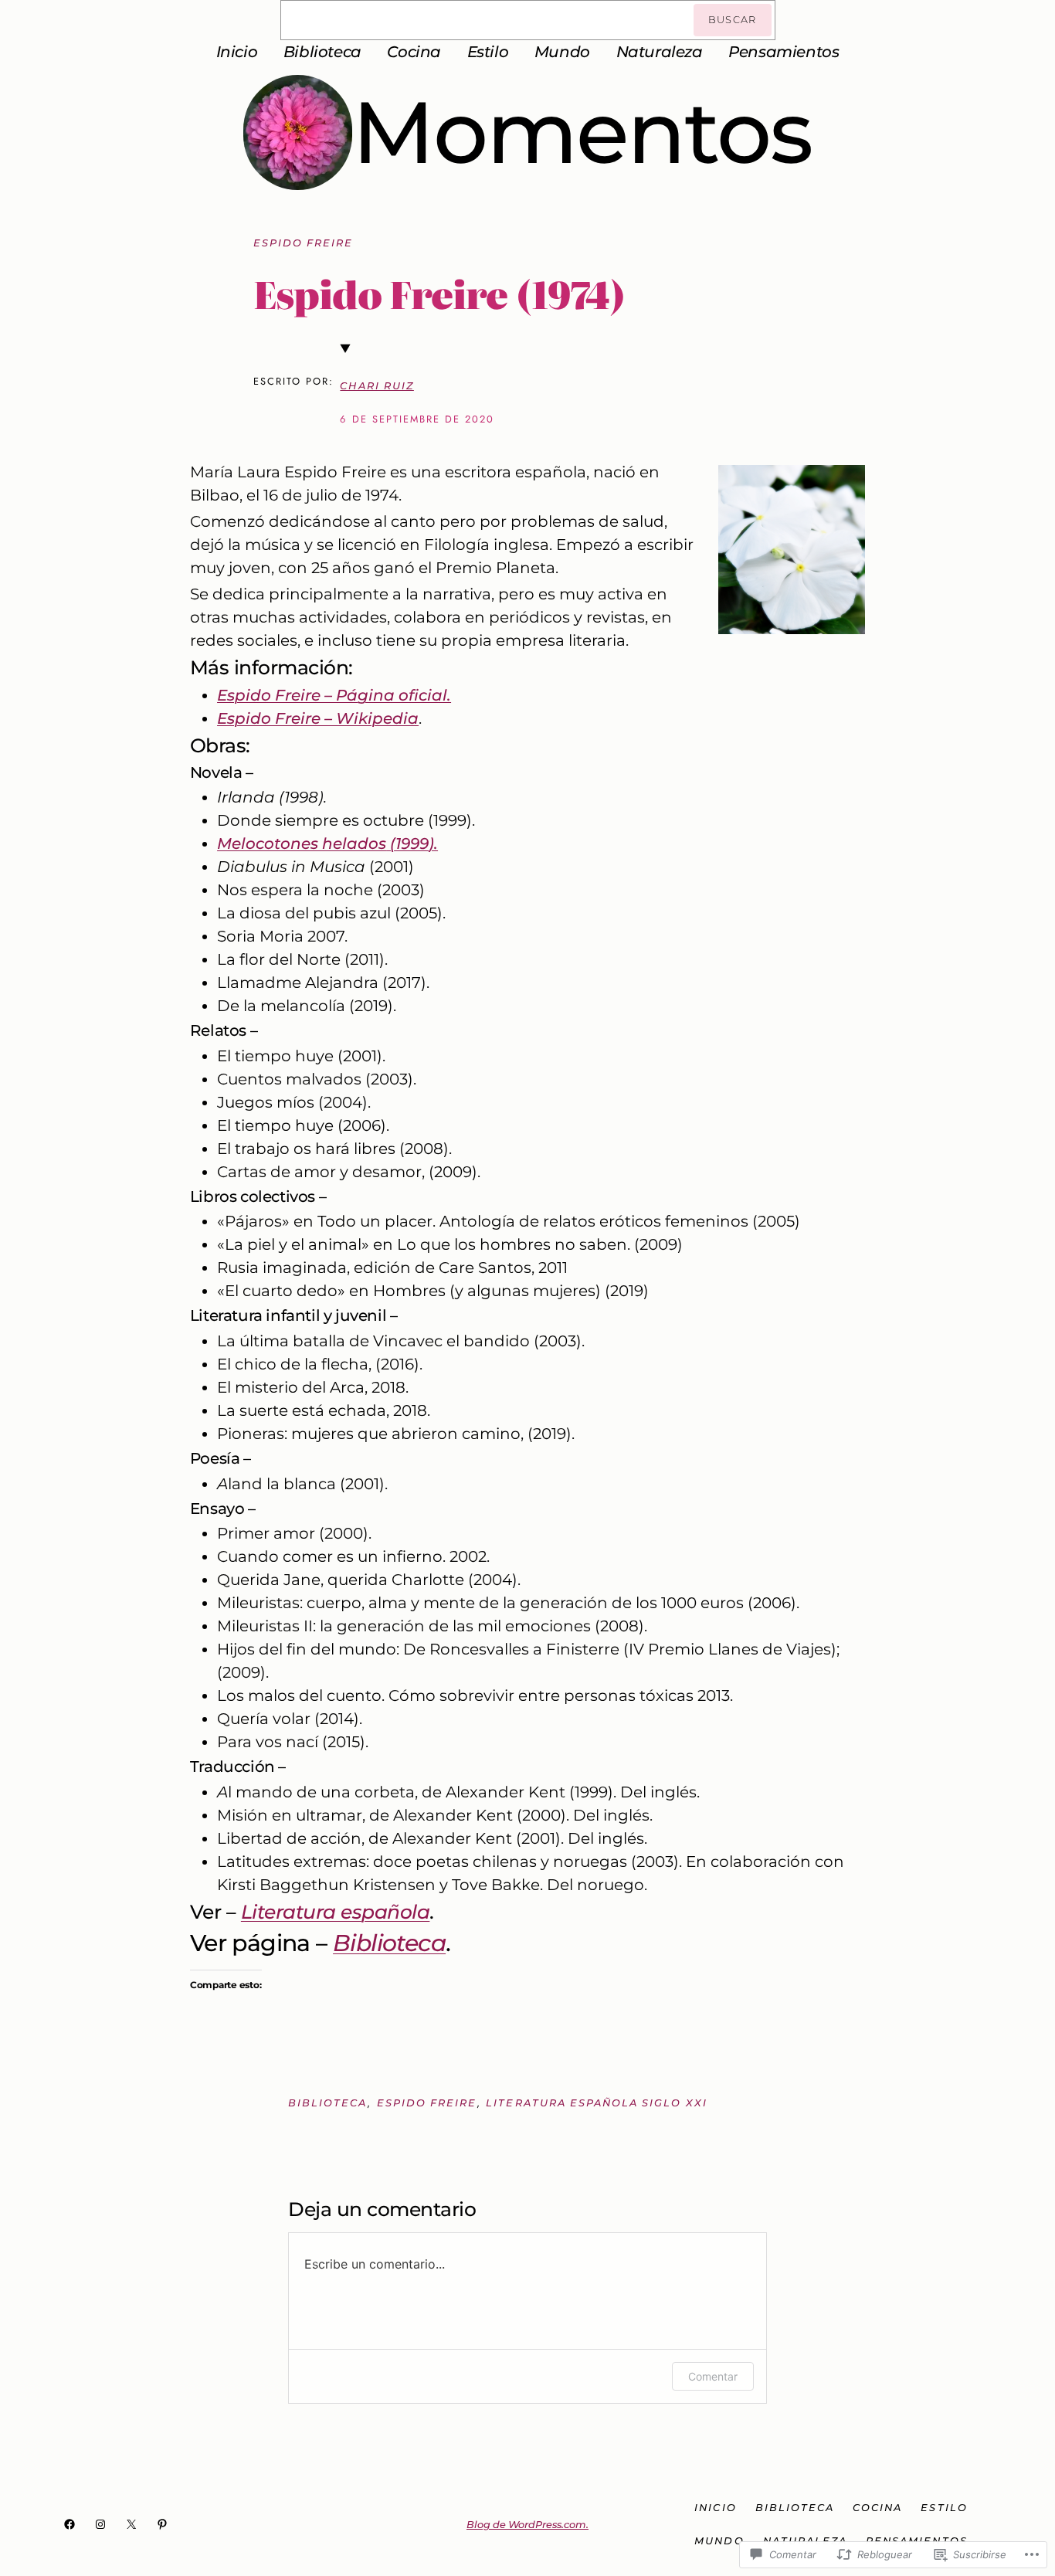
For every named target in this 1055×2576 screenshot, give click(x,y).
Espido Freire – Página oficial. (334, 695)
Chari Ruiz (377, 386)
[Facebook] (70, 2524)
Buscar (733, 20)
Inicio (237, 52)
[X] (131, 2524)
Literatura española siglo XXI (596, 2103)
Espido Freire (304, 243)
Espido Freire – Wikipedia (318, 718)
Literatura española (336, 1912)
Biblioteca (389, 1943)
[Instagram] (100, 2524)
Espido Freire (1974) (439, 294)
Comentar (713, 2376)
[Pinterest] (162, 2524)
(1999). (327, 843)
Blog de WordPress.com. (527, 2525)
